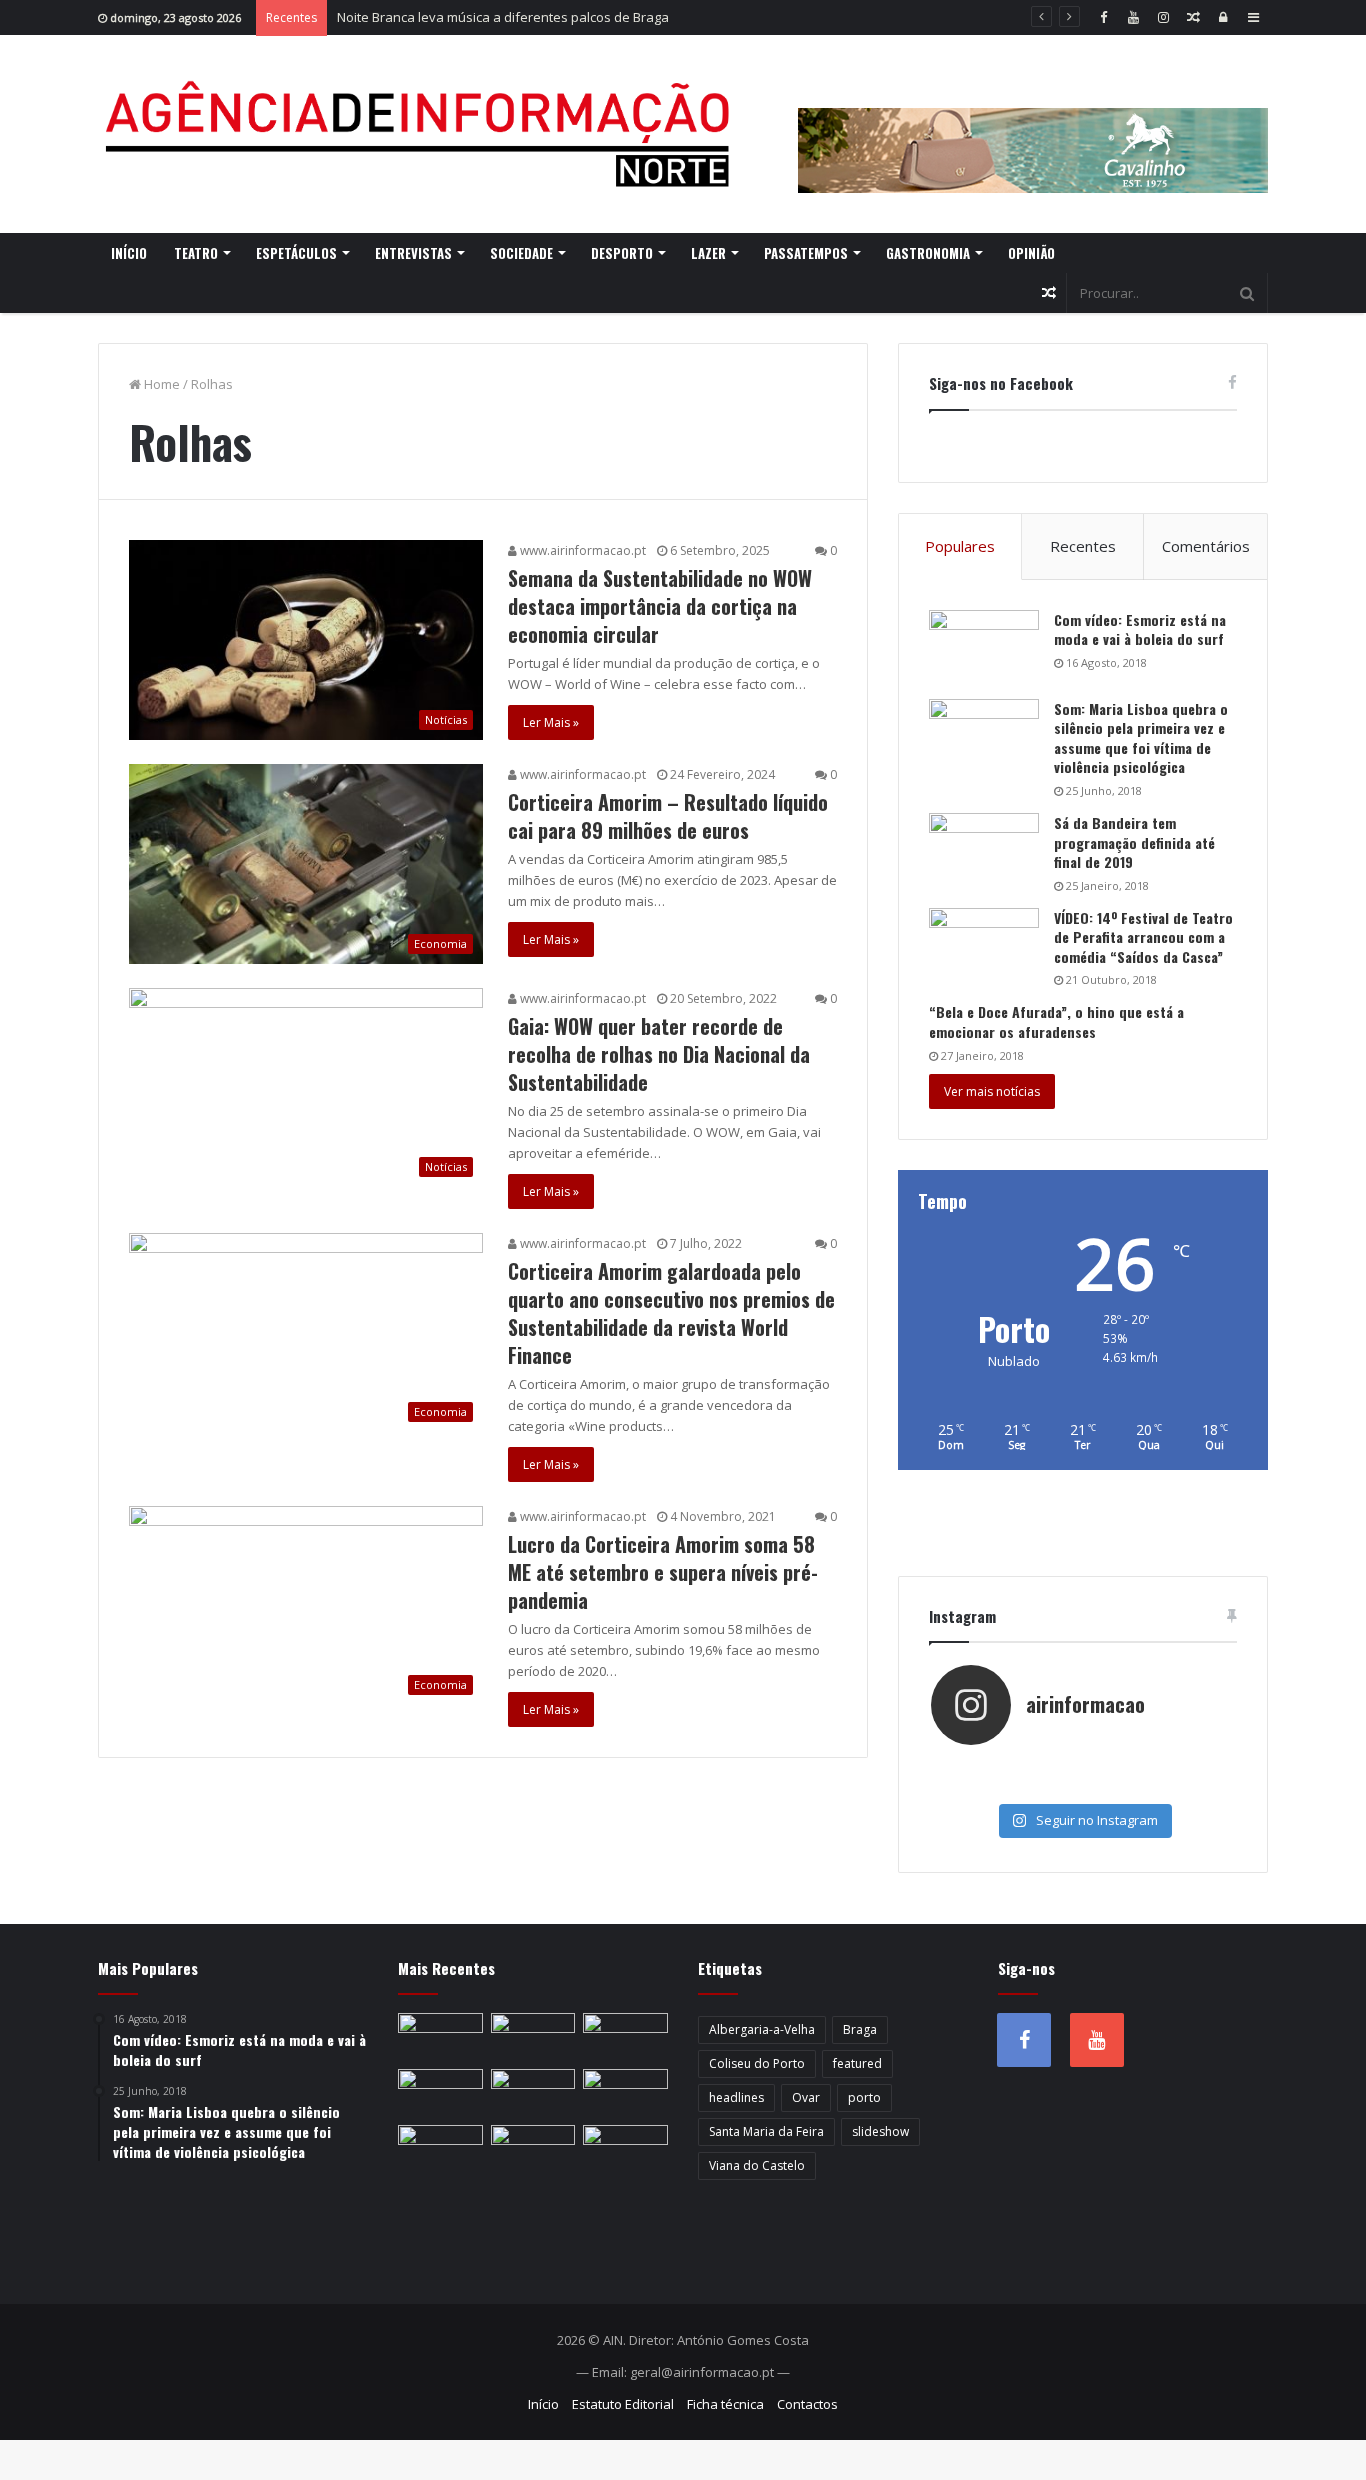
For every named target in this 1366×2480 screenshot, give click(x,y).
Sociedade (521, 253)
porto (864, 2097)
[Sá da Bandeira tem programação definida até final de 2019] (984, 850)
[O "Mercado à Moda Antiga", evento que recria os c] (1184, 1787)
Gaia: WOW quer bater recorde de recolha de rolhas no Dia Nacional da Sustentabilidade (659, 1054)
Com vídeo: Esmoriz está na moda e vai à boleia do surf (1140, 629)
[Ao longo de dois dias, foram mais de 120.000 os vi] (1082, 1787)
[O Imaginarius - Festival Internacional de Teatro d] (981, 1767)
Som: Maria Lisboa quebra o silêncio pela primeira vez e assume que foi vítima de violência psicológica (1141, 738)
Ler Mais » (551, 722)
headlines (736, 2097)
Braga (860, 2029)
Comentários (1206, 546)
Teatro (196, 253)
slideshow (880, 2131)
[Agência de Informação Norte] (423, 134)
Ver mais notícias (992, 1091)
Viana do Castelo (757, 2165)
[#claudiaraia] (1082, 1767)
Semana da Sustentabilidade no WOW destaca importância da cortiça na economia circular (660, 606)
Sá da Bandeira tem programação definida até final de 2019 (1134, 842)
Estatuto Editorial (623, 2404)
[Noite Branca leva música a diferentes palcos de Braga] (625, 2037)
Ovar (806, 2097)
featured (857, 2063)
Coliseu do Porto (757, 2063)
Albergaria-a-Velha (762, 2029)
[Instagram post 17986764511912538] (1184, 1767)
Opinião (1031, 253)
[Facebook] (1103, 17)
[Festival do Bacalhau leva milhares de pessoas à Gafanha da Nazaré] (625, 2149)
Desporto (622, 253)
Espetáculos (296, 253)
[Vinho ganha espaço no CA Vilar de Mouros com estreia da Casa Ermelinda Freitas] (625, 2093)
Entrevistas (413, 253)
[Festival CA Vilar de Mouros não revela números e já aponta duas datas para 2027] (533, 2037)
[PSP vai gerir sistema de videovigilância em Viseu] (440, 2037)
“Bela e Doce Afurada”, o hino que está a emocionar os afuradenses (1056, 1021)
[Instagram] (1163, 17)
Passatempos (806, 253)
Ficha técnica (725, 2404)
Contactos (807, 2404)
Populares (960, 546)
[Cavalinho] (1033, 123)
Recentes (1083, 546)
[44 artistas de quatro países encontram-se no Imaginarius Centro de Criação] (440, 2093)
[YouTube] (1133, 17)
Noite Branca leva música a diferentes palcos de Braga (503, 17)
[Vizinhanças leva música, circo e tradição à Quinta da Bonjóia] (440, 2149)
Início (129, 253)
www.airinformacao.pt (581, 550)
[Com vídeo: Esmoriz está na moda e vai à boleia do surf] (984, 647)
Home (160, 384)
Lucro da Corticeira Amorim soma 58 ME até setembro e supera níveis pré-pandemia (663, 1572)
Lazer (708, 253)
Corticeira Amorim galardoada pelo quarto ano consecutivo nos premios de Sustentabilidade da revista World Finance (671, 1313)
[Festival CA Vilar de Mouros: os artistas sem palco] (533, 2093)
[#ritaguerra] (981, 1787)
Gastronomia (928, 253)
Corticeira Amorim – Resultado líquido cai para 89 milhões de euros (668, 816)
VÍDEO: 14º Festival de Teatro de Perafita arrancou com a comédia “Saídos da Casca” (1143, 937)
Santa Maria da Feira (766, 2131)
